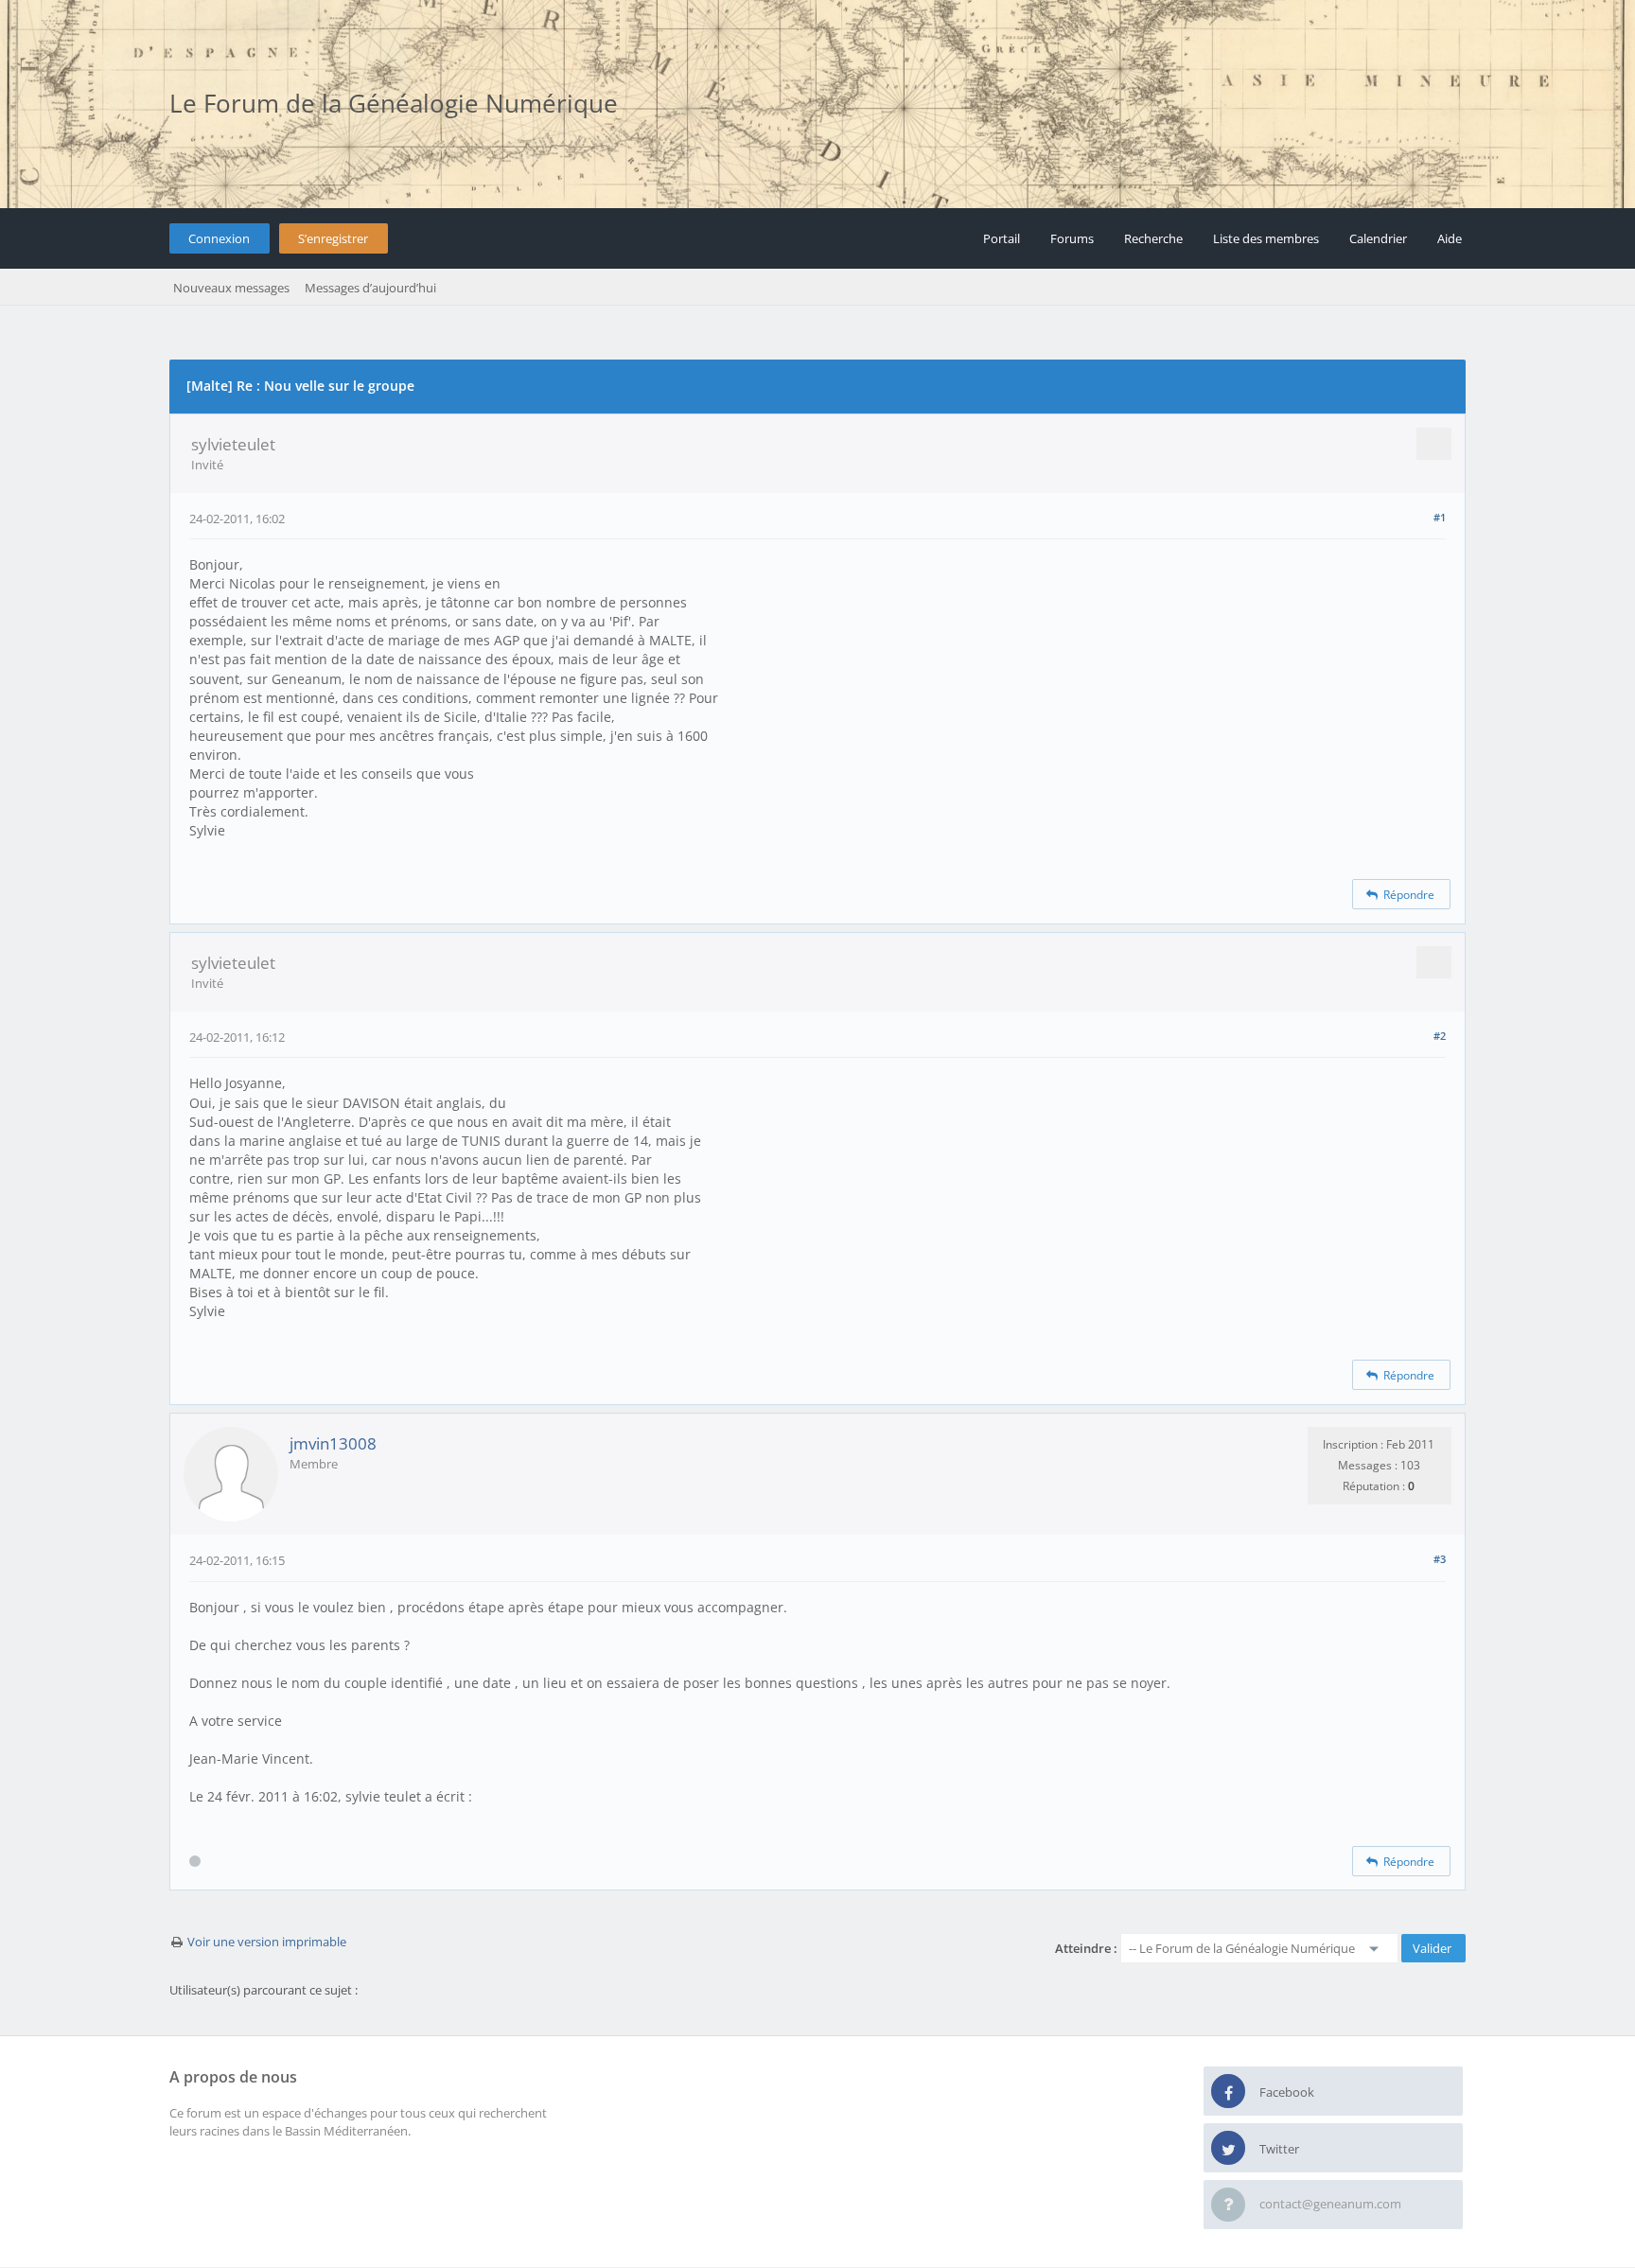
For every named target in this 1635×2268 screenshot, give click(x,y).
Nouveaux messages (231, 288)
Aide (1450, 238)
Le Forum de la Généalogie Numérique (394, 103)
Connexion (219, 238)
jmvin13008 (333, 1443)
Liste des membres (1266, 238)
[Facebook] (1228, 2092)
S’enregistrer (333, 238)
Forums (1072, 238)
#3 (1440, 1559)
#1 (1440, 517)
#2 (1440, 1036)
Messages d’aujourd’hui (370, 288)
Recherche (1153, 238)
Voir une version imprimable (267, 1942)
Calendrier (1378, 238)
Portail (1002, 238)
